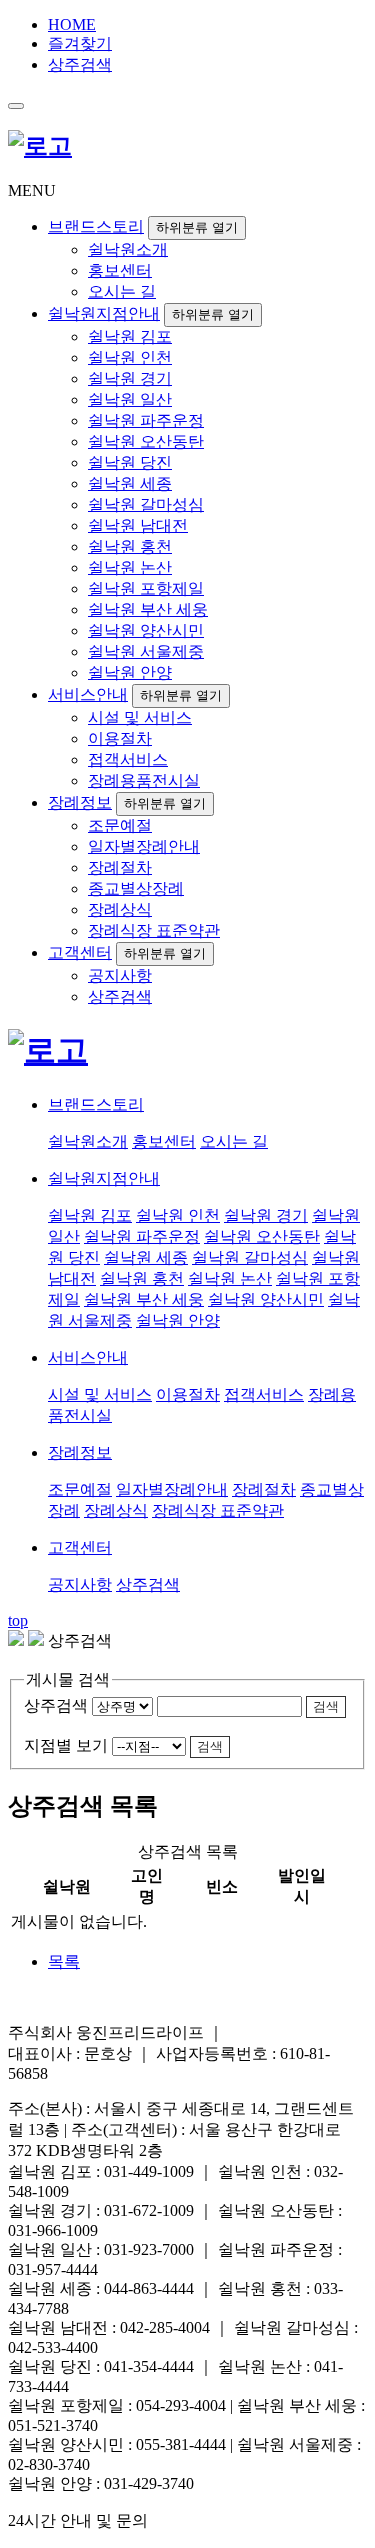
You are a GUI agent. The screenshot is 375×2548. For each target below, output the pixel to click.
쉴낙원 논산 (130, 567)
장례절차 (120, 867)
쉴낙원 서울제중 (146, 651)
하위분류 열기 (197, 227)
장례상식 (120, 909)
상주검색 (80, 64)
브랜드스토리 (96, 226)
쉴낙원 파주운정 (146, 420)
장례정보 (80, 802)
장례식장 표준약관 (154, 930)
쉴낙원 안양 (130, 672)
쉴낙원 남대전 (138, 525)
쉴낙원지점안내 (104, 313)
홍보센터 (120, 270)
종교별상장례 (136, 888)
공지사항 (120, 975)
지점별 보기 (66, 1745)
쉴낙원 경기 (130, 378)
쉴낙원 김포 (130, 336)
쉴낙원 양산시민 (146, 630)
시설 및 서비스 (140, 717)
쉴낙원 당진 (130, 462)
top (18, 1620)
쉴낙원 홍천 (130, 546)
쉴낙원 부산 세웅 (148, 609)
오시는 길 (122, 291)
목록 (64, 1961)
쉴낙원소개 (128, 249)
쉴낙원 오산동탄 (146, 441)
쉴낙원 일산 (130, 399)
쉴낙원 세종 (130, 483)
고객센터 (80, 952)
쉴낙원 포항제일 (146, 588)
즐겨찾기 (80, 43)
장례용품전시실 (144, 780)
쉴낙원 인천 (130, 357)
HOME (72, 24)
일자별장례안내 (144, 846)
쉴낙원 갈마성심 (146, 504)
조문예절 (120, 825)
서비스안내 (88, 694)
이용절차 (120, 738)
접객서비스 (128, 759)
